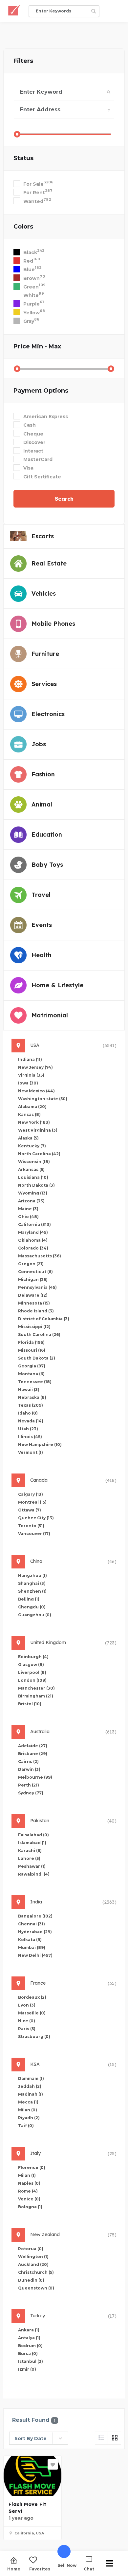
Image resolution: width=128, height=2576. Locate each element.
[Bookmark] (53, 2464)
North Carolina (39, 1154)
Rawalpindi (34, 1874)
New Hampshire (40, 1445)
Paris (27, 2029)
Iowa (28, 1083)
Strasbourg (34, 2037)
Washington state (43, 1099)
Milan (28, 2110)
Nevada (31, 1421)
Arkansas (31, 1169)
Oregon (31, 1264)
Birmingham (36, 1696)
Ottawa (30, 1510)
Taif (26, 2126)
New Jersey (35, 1067)
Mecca (28, 2102)
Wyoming (33, 1193)
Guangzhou (35, 1615)
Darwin (29, 1769)
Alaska (28, 1138)
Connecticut (35, 1272)
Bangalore (35, 1916)
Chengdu (32, 1607)
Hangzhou (32, 1575)
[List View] (101, 2438)
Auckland (33, 2264)
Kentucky (32, 1146)
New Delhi (35, 1955)
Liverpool (32, 1672)
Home (14, 2569)
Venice (29, 2199)
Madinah (31, 2094)
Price (37, 346)
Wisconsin (34, 1162)
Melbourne (35, 1777)
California (34, 1224)
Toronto (31, 1526)
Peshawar (32, 1866)
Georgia (32, 1366)
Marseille (32, 2013)
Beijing (29, 1599)
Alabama (32, 1107)
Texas (31, 1405)
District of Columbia (44, 1319)
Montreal (32, 1502)
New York (34, 1122)
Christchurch (36, 2272)
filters (23, 61)
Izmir (27, 2369)
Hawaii (29, 1390)
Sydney (31, 1793)
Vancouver (34, 1534)
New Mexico (36, 1091)
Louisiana (33, 1177)
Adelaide (33, 1746)
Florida (31, 1342)
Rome (28, 2191)
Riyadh (29, 2118)
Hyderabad (35, 1932)
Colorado (33, 1248)
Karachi (30, 1851)
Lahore (29, 1858)
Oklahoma (33, 1240)
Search (64, 499)
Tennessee (35, 1382)
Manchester (36, 1688)
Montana (31, 1374)
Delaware (33, 1295)
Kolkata (30, 1940)
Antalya (29, 2338)
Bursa (28, 2354)
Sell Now (67, 2565)
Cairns (28, 1761)
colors (23, 227)
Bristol (30, 1704)
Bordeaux (32, 1997)
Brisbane (33, 1754)
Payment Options (41, 391)
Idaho (28, 1413)
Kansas (29, 1114)
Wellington (33, 2257)
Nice (27, 2021)
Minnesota (34, 1303)
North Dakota (36, 1185)
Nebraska (32, 1397)
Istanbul (31, 2361)
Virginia (31, 1075)
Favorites (40, 2569)
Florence (32, 2168)
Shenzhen (32, 1591)
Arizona (31, 1201)
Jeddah (30, 2086)
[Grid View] (115, 2438)
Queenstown (36, 2288)
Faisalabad (33, 1835)
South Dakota (37, 1358)
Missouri (32, 1350)
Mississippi (34, 1327)
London (32, 1680)
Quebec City (36, 1518)
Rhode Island (36, 1311)
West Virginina (38, 1130)
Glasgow (31, 1665)
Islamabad (32, 1843)
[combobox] (39, 2438)
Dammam (31, 2078)
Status (23, 158)
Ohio (28, 1217)
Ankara (29, 2330)
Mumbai (32, 1947)
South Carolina (39, 1334)
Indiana (30, 1059)
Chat (89, 2569)
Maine (28, 1209)
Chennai (32, 1924)
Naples (29, 2183)
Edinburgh (33, 1657)
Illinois (30, 1437)
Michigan (33, 1279)
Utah (28, 1429)
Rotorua (31, 2249)
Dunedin (31, 2280)
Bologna (30, 2207)
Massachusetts (40, 1256)
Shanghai (32, 1583)
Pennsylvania (37, 1287)
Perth (29, 1785)
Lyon (27, 2005)
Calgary (31, 1494)
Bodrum (30, 2346)
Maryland (33, 1232)
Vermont (31, 1452)
